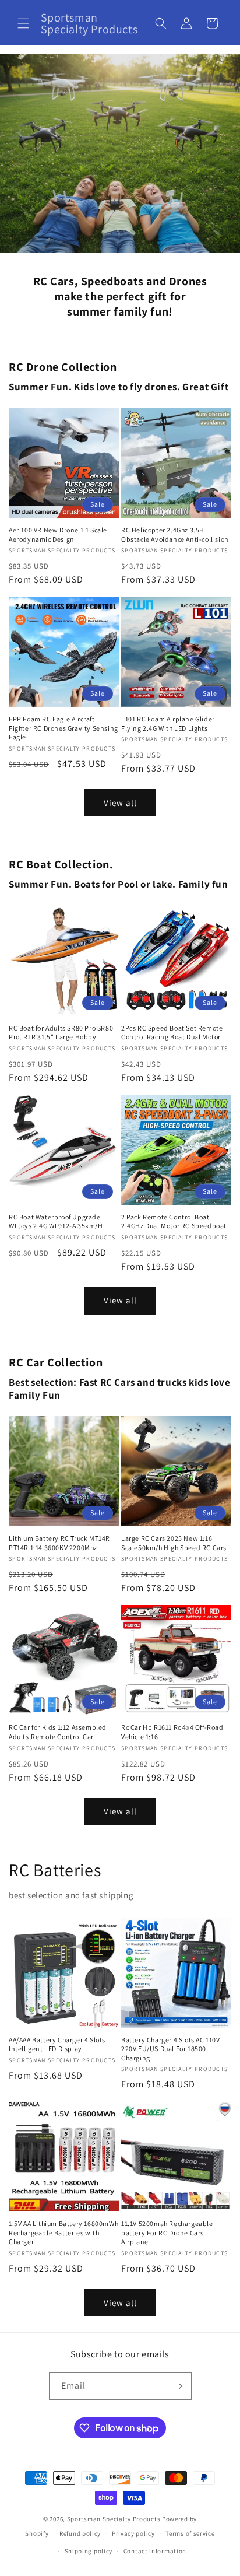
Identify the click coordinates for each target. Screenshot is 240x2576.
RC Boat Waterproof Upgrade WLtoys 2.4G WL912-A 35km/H (56, 1222)
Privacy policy (133, 2533)
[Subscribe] (178, 2386)
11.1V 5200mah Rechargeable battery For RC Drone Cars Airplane (167, 2232)
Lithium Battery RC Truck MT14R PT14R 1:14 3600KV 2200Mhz (59, 1543)
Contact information (155, 2551)
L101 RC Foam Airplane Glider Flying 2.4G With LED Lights (168, 723)
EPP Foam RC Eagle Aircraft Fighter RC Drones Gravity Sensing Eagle (63, 728)
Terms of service (190, 2533)
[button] (23, 23)
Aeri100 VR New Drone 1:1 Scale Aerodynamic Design (58, 535)
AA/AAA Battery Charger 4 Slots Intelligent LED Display (57, 2044)
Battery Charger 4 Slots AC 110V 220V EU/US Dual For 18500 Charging (171, 2049)
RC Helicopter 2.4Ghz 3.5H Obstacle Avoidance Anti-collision (175, 535)
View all (120, 803)
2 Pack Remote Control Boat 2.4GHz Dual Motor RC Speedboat (174, 1222)
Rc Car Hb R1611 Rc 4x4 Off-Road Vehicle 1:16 (172, 1732)
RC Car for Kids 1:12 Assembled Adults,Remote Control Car (58, 1732)
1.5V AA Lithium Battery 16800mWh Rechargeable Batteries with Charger (63, 2232)
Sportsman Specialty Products (114, 2519)
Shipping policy (89, 2551)
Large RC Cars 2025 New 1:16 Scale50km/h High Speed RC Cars (174, 1543)
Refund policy (80, 2533)
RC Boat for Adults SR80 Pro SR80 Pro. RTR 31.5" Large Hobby (61, 1033)
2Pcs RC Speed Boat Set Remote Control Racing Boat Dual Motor (172, 1033)
